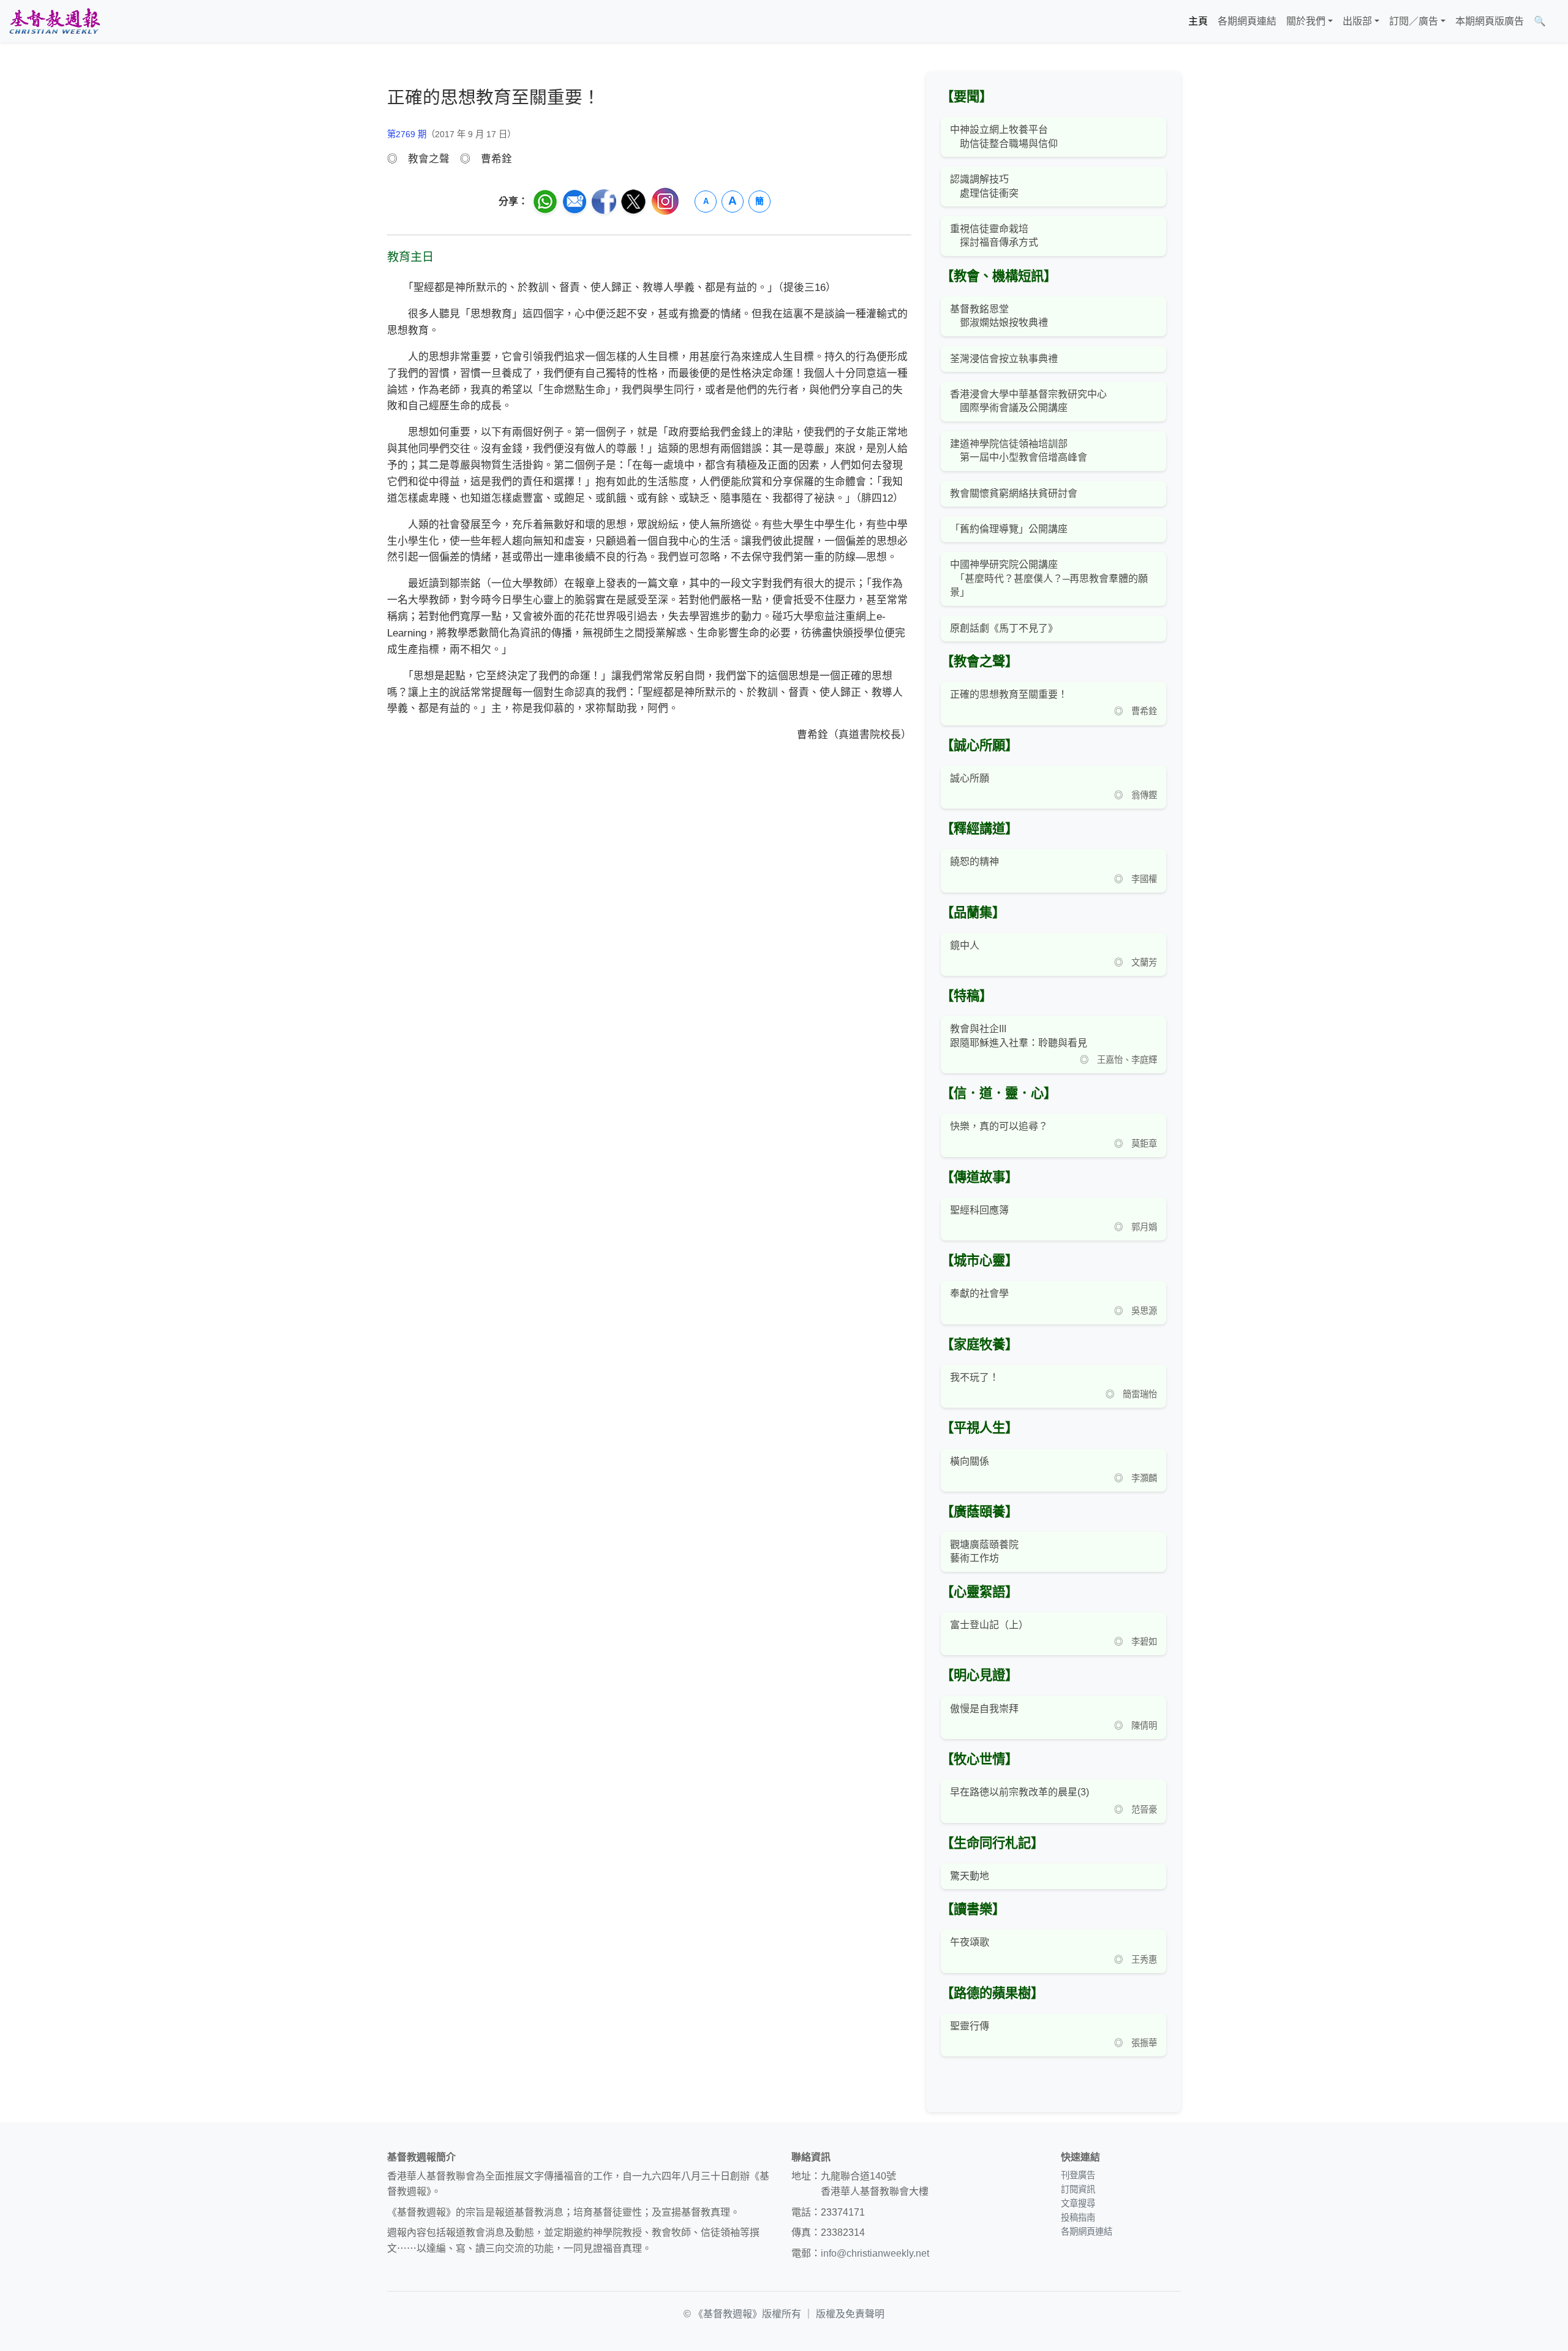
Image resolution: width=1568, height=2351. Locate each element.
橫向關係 (970, 1461)
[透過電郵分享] (575, 202)
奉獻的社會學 (979, 1293)
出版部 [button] (1357, 21)
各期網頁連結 (1247, 21)
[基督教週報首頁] (55, 21)
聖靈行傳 (970, 2026)
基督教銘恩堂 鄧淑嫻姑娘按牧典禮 (999, 316)
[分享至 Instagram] (665, 201)
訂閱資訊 (1078, 2189)
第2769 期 (407, 134)
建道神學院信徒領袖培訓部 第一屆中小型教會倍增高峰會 (1019, 451)
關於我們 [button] (1306, 21)
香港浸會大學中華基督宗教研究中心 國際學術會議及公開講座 (1028, 401)
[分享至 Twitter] (633, 202)
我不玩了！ (974, 1377)
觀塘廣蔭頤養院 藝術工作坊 (984, 1551)
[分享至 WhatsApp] (545, 202)
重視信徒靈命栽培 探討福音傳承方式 (994, 236)
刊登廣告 (1078, 2175)
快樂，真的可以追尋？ (999, 1126)
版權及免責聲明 (850, 2314)
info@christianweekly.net (875, 2253)
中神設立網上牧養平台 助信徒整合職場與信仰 (1004, 136)
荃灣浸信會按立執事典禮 (1004, 359)
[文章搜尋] (1556, 21)
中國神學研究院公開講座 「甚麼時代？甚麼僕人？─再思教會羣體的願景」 (1049, 578)
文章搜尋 (1078, 2203)
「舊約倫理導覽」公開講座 (1009, 529)
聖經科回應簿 (979, 1210)
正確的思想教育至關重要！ (1009, 694)
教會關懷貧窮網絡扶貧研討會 (1014, 493)
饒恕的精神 (974, 862)
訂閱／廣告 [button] (1414, 21)
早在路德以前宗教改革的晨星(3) (1020, 1792)
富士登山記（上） (989, 1625)
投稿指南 (1078, 2217)
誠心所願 (970, 778)
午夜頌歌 (970, 1942)
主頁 (1198, 21)
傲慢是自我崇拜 (984, 1709)
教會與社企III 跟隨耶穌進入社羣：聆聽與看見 (1019, 1036)
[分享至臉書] (604, 202)
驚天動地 (970, 1876)
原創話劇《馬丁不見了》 (1004, 628)
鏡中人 (965, 945)
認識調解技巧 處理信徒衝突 (984, 186)
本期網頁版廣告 (1490, 21)
